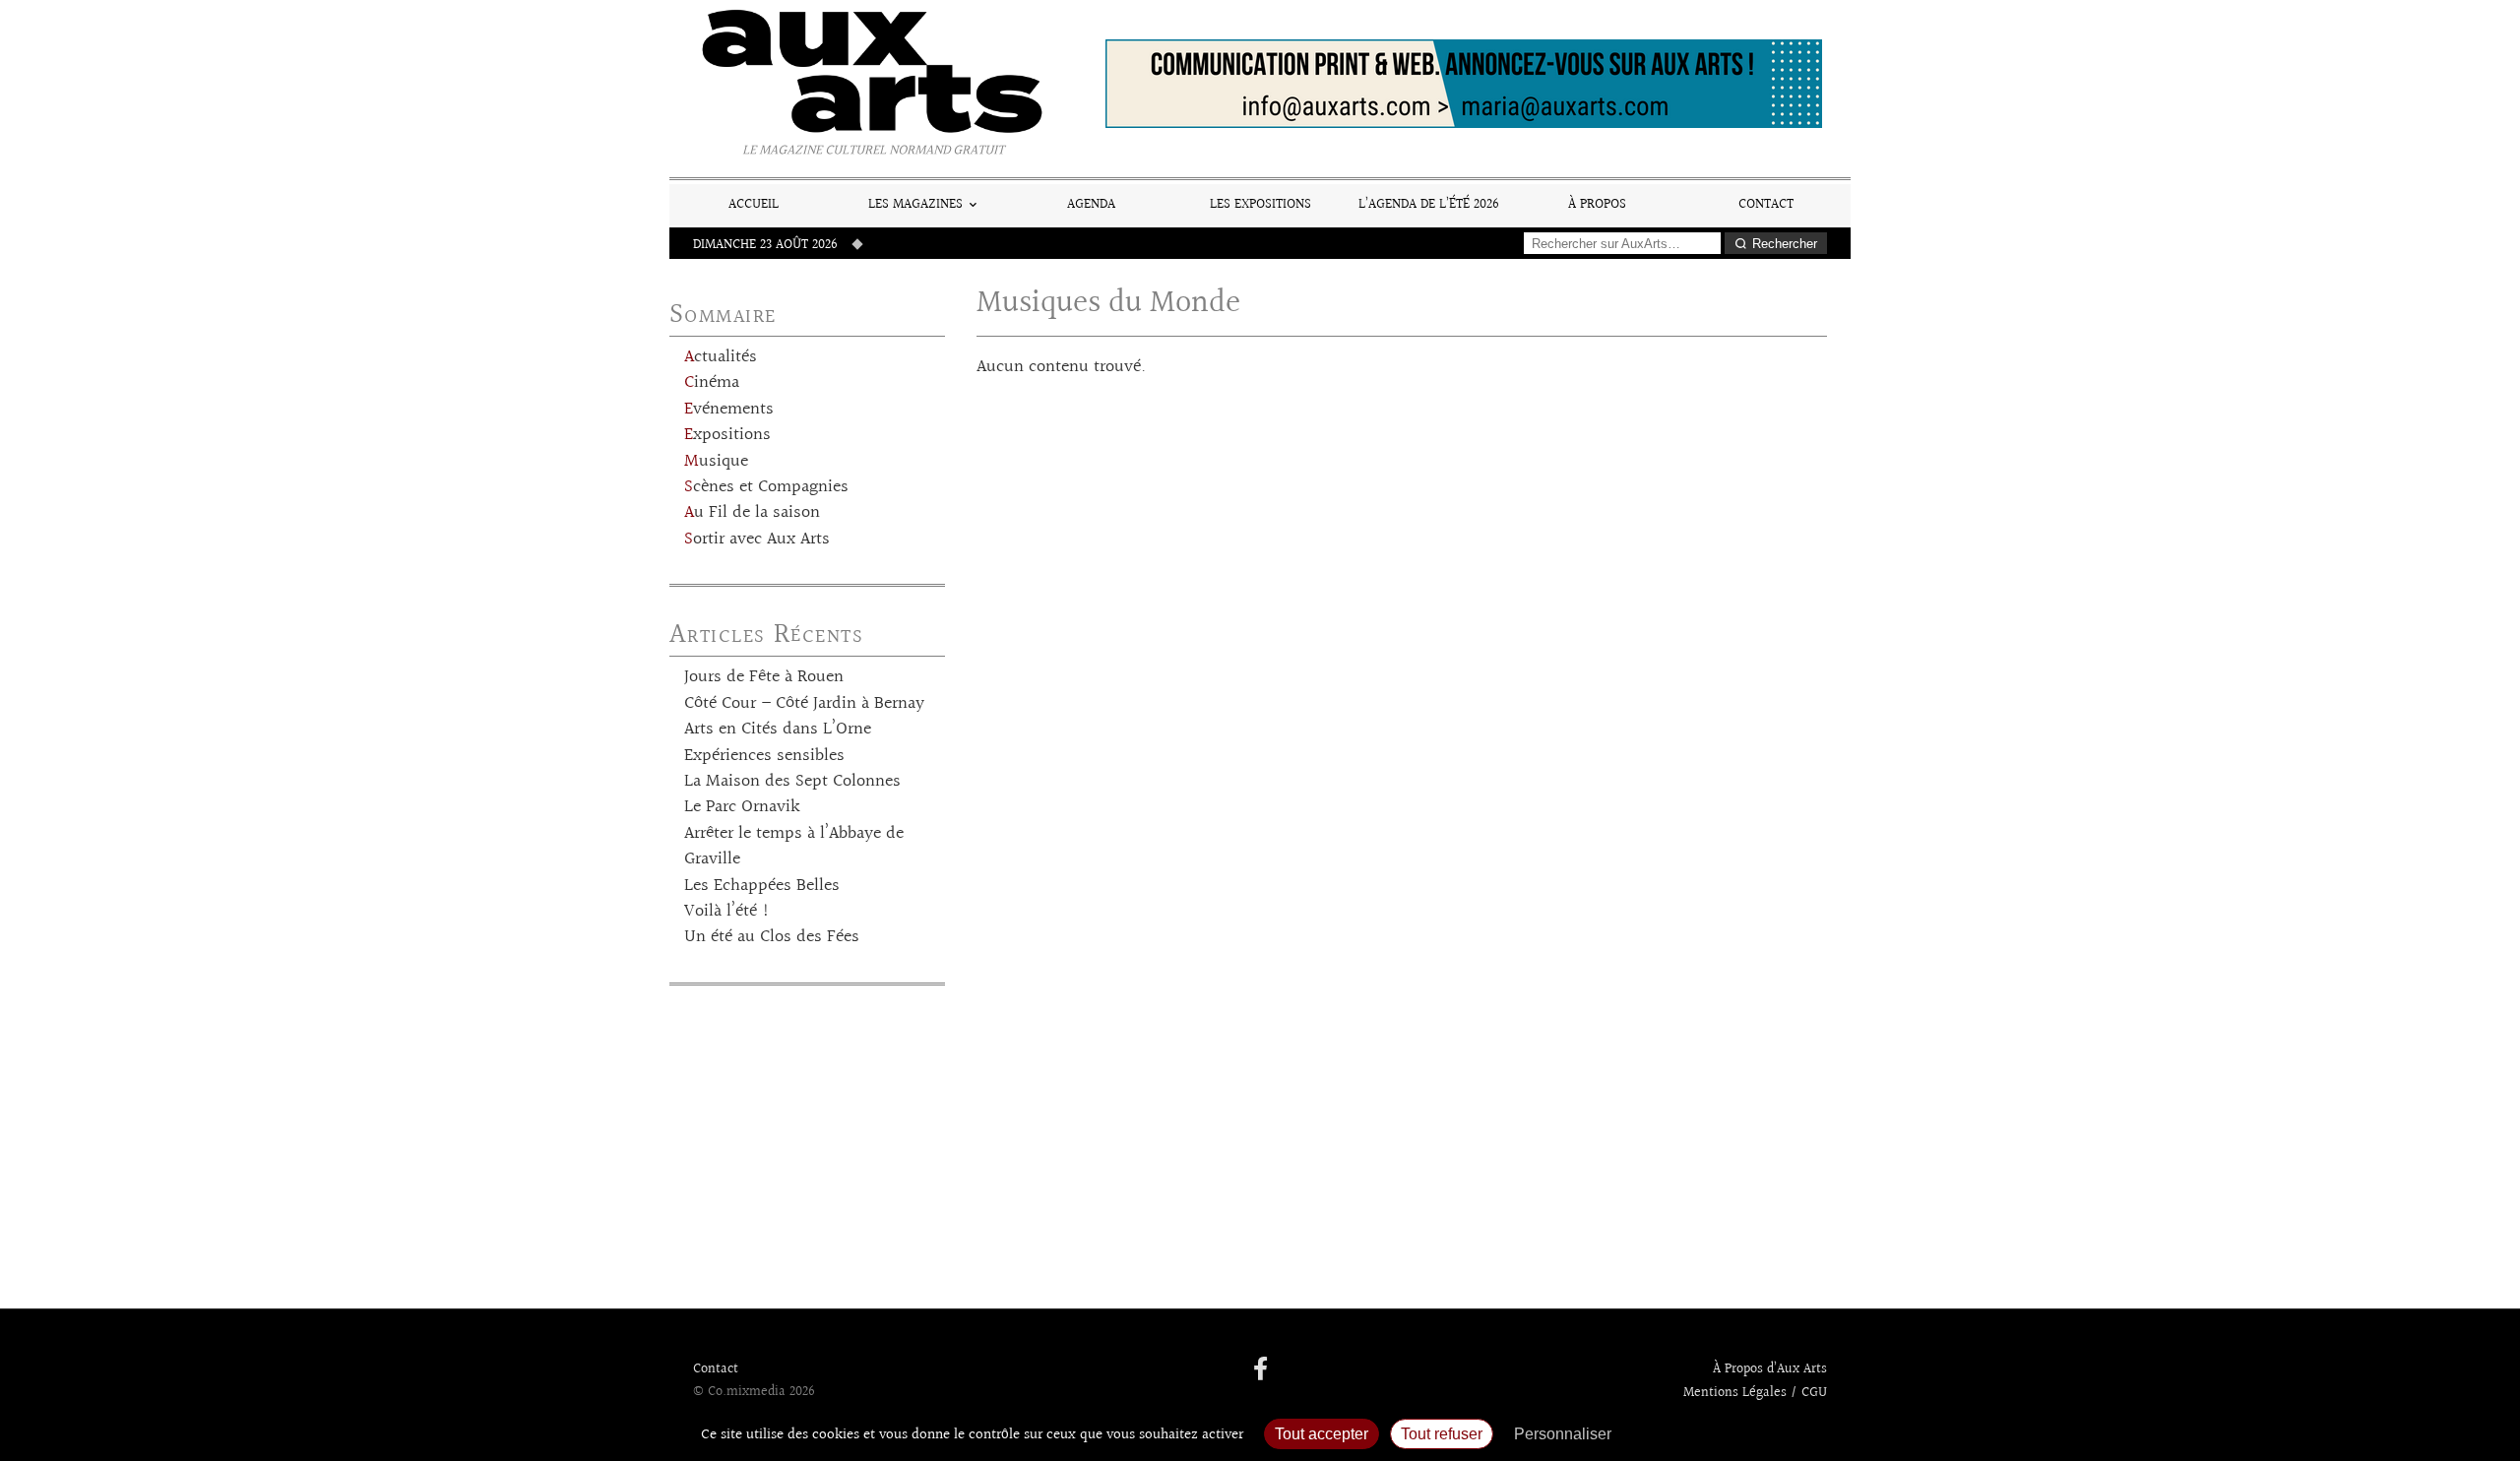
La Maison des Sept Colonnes (792, 782)
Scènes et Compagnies (766, 487)
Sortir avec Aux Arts (757, 540)
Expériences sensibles (764, 756)
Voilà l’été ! (727, 912)
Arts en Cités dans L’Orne (778, 730)
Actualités (721, 357)
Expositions (727, 435)
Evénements (729, 410)
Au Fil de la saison (752, 513)
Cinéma (712, 383)
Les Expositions (1260, 204)
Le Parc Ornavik (742, 807)
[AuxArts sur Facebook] (1260, 1370)
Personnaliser (1563, 1434)
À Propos (1597, 204)
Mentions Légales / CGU (1755, 1393)
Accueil (754, 204)
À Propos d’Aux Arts (1770, 1369)
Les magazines (915, 204)
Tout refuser (1442, 1434)
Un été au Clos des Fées (772, 937)
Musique (716, 462)
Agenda (1091, 204)
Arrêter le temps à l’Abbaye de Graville (794, 847)
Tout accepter (1322, 1434)
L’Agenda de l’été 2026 (1429, 204)
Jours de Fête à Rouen (764, 677)
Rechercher (1785, 244)
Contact (1766, 204)
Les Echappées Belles (762, 886)
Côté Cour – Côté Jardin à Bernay (804, 704)
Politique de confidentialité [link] (1728, 1434)
